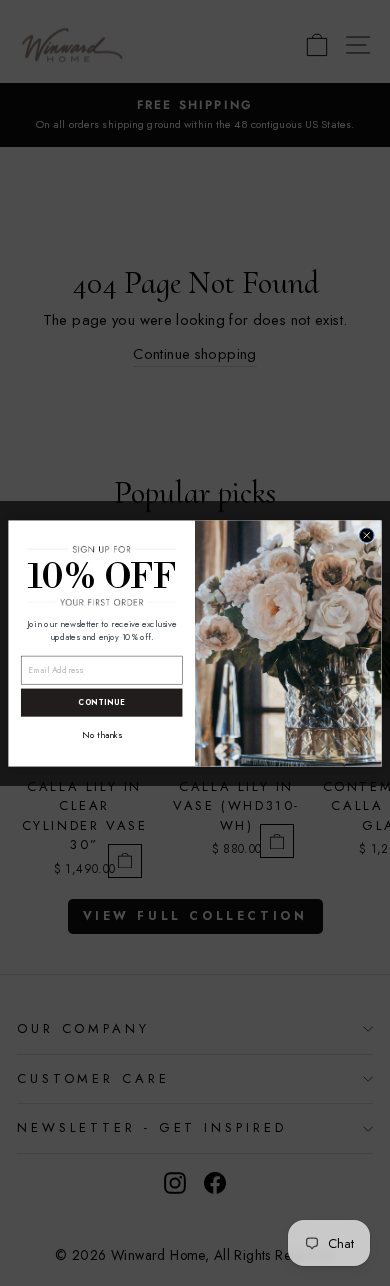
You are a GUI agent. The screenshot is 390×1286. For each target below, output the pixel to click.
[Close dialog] (366, 534)
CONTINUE (101, 702)
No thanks (101, 735)
